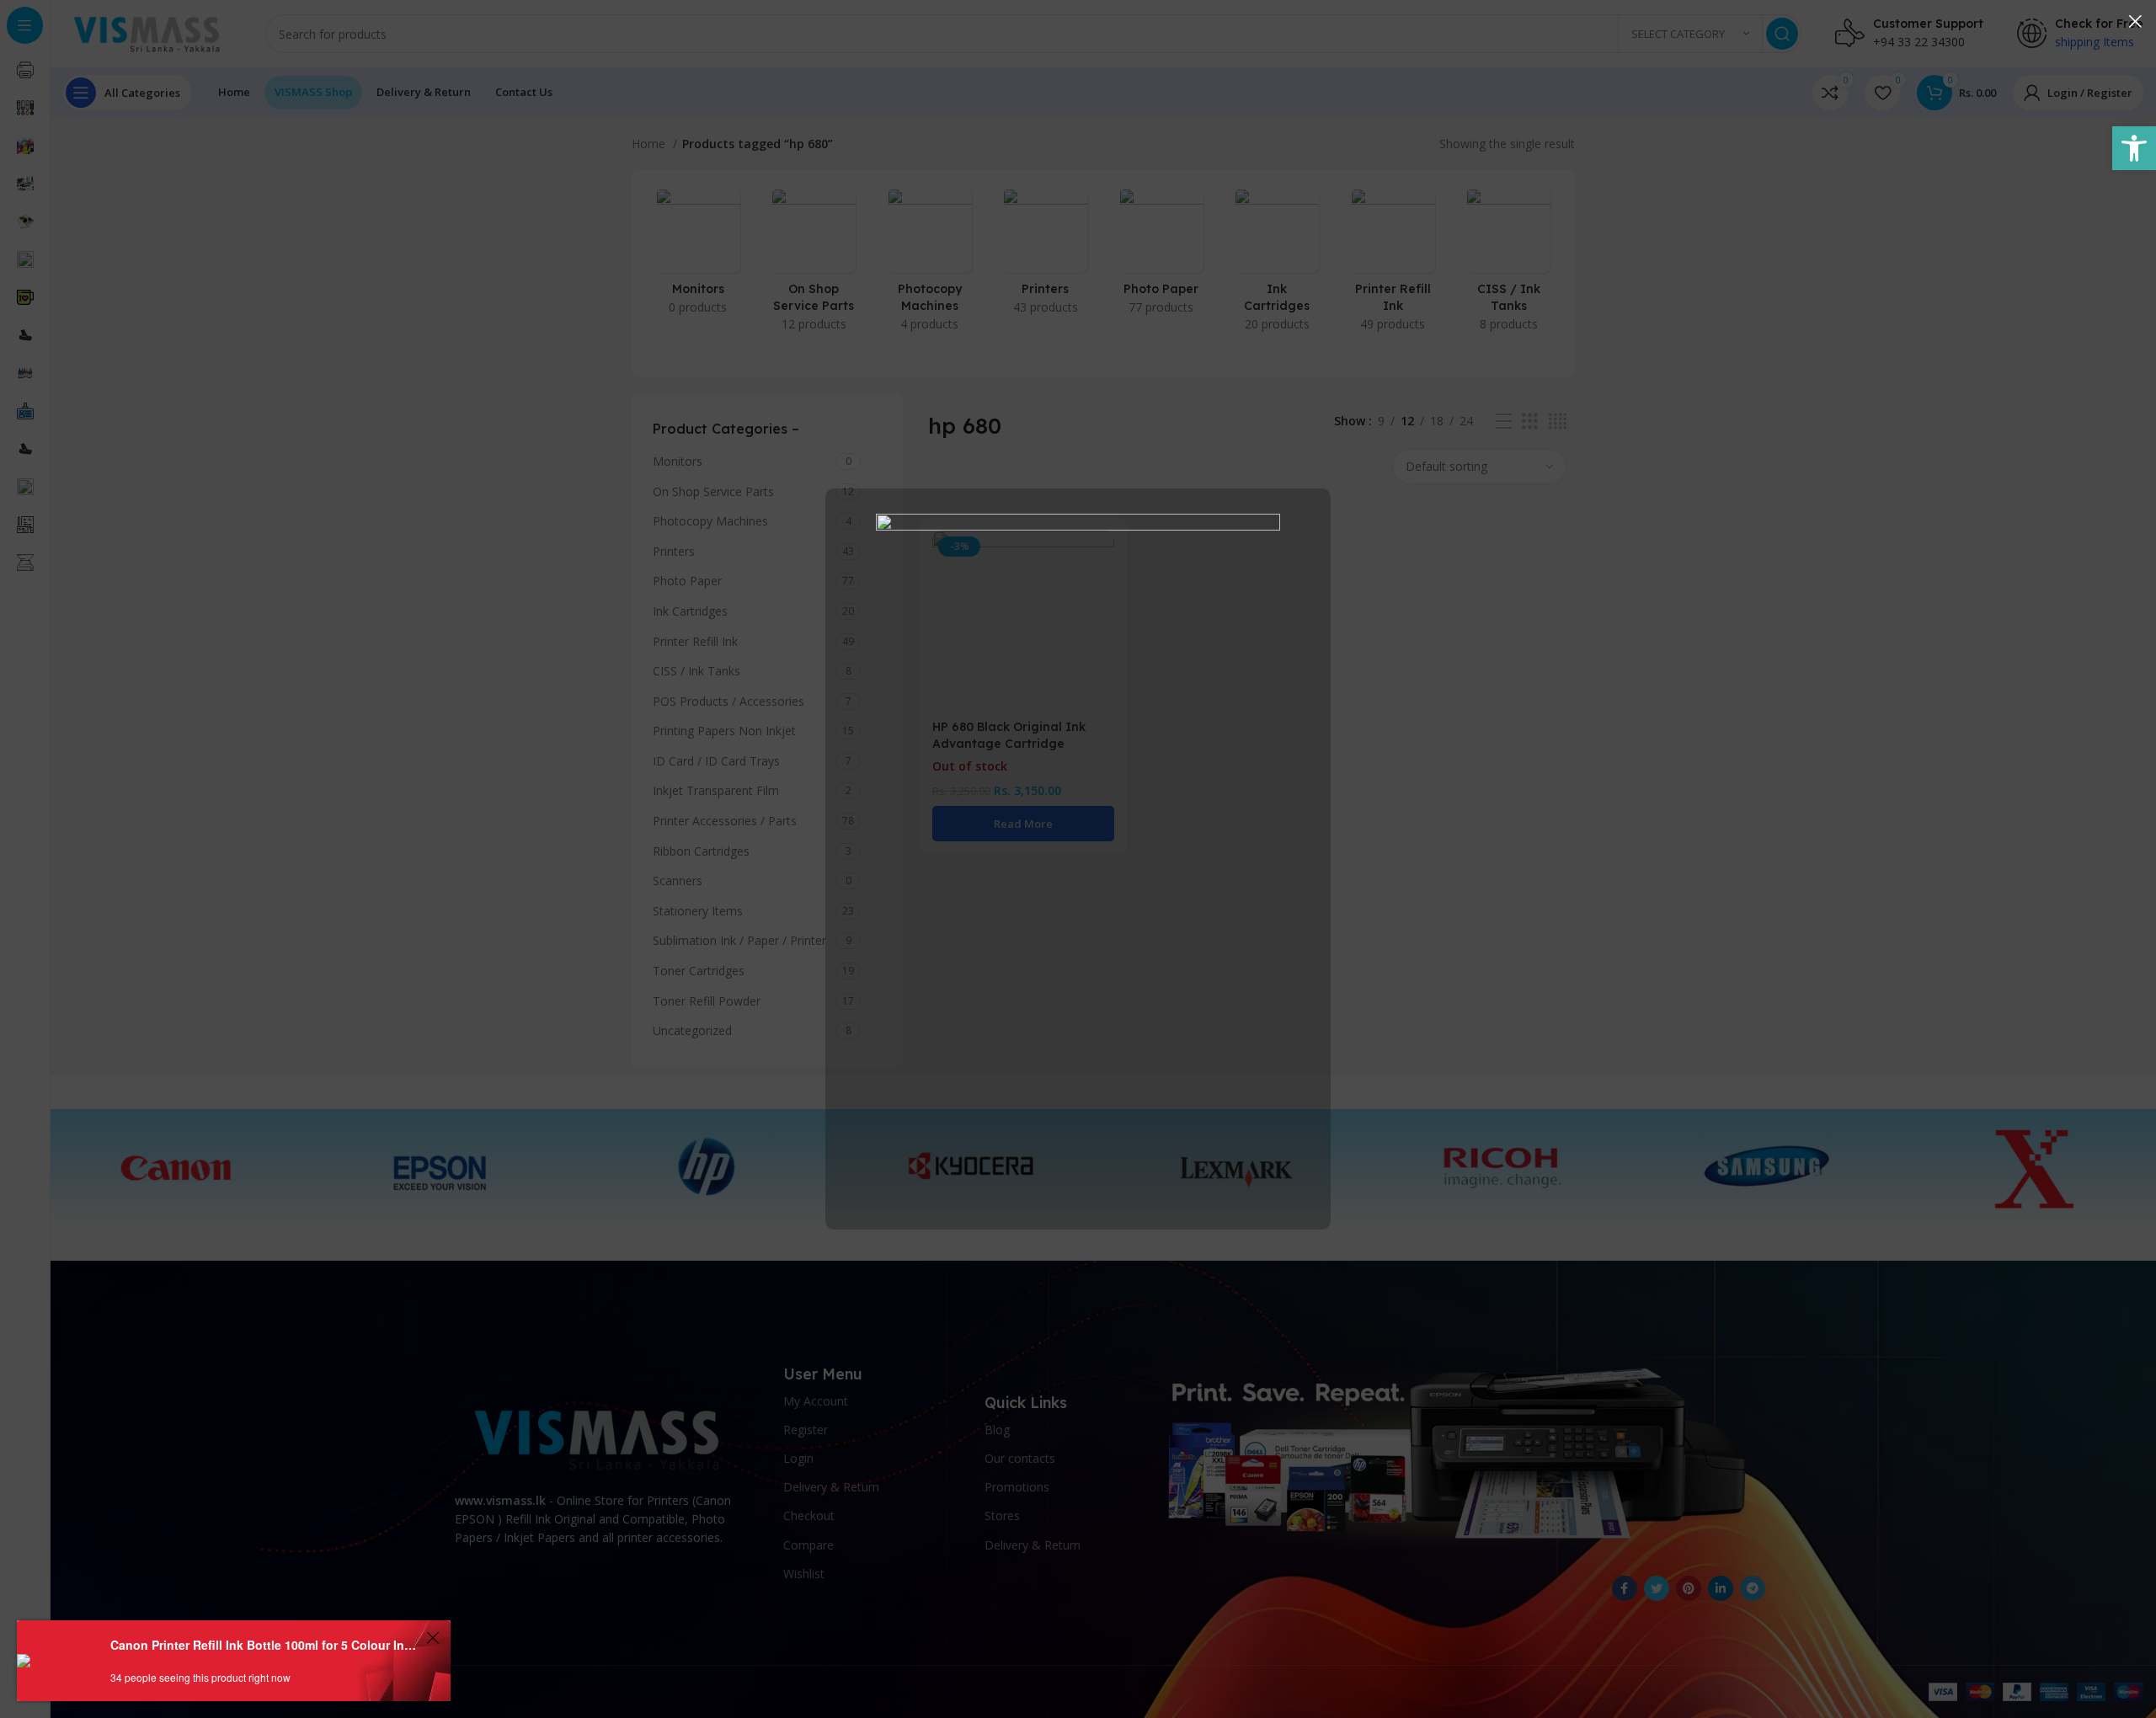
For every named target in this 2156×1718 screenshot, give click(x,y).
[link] (2134, 148)
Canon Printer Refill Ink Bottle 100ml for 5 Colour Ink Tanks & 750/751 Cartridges (266, 1645)
